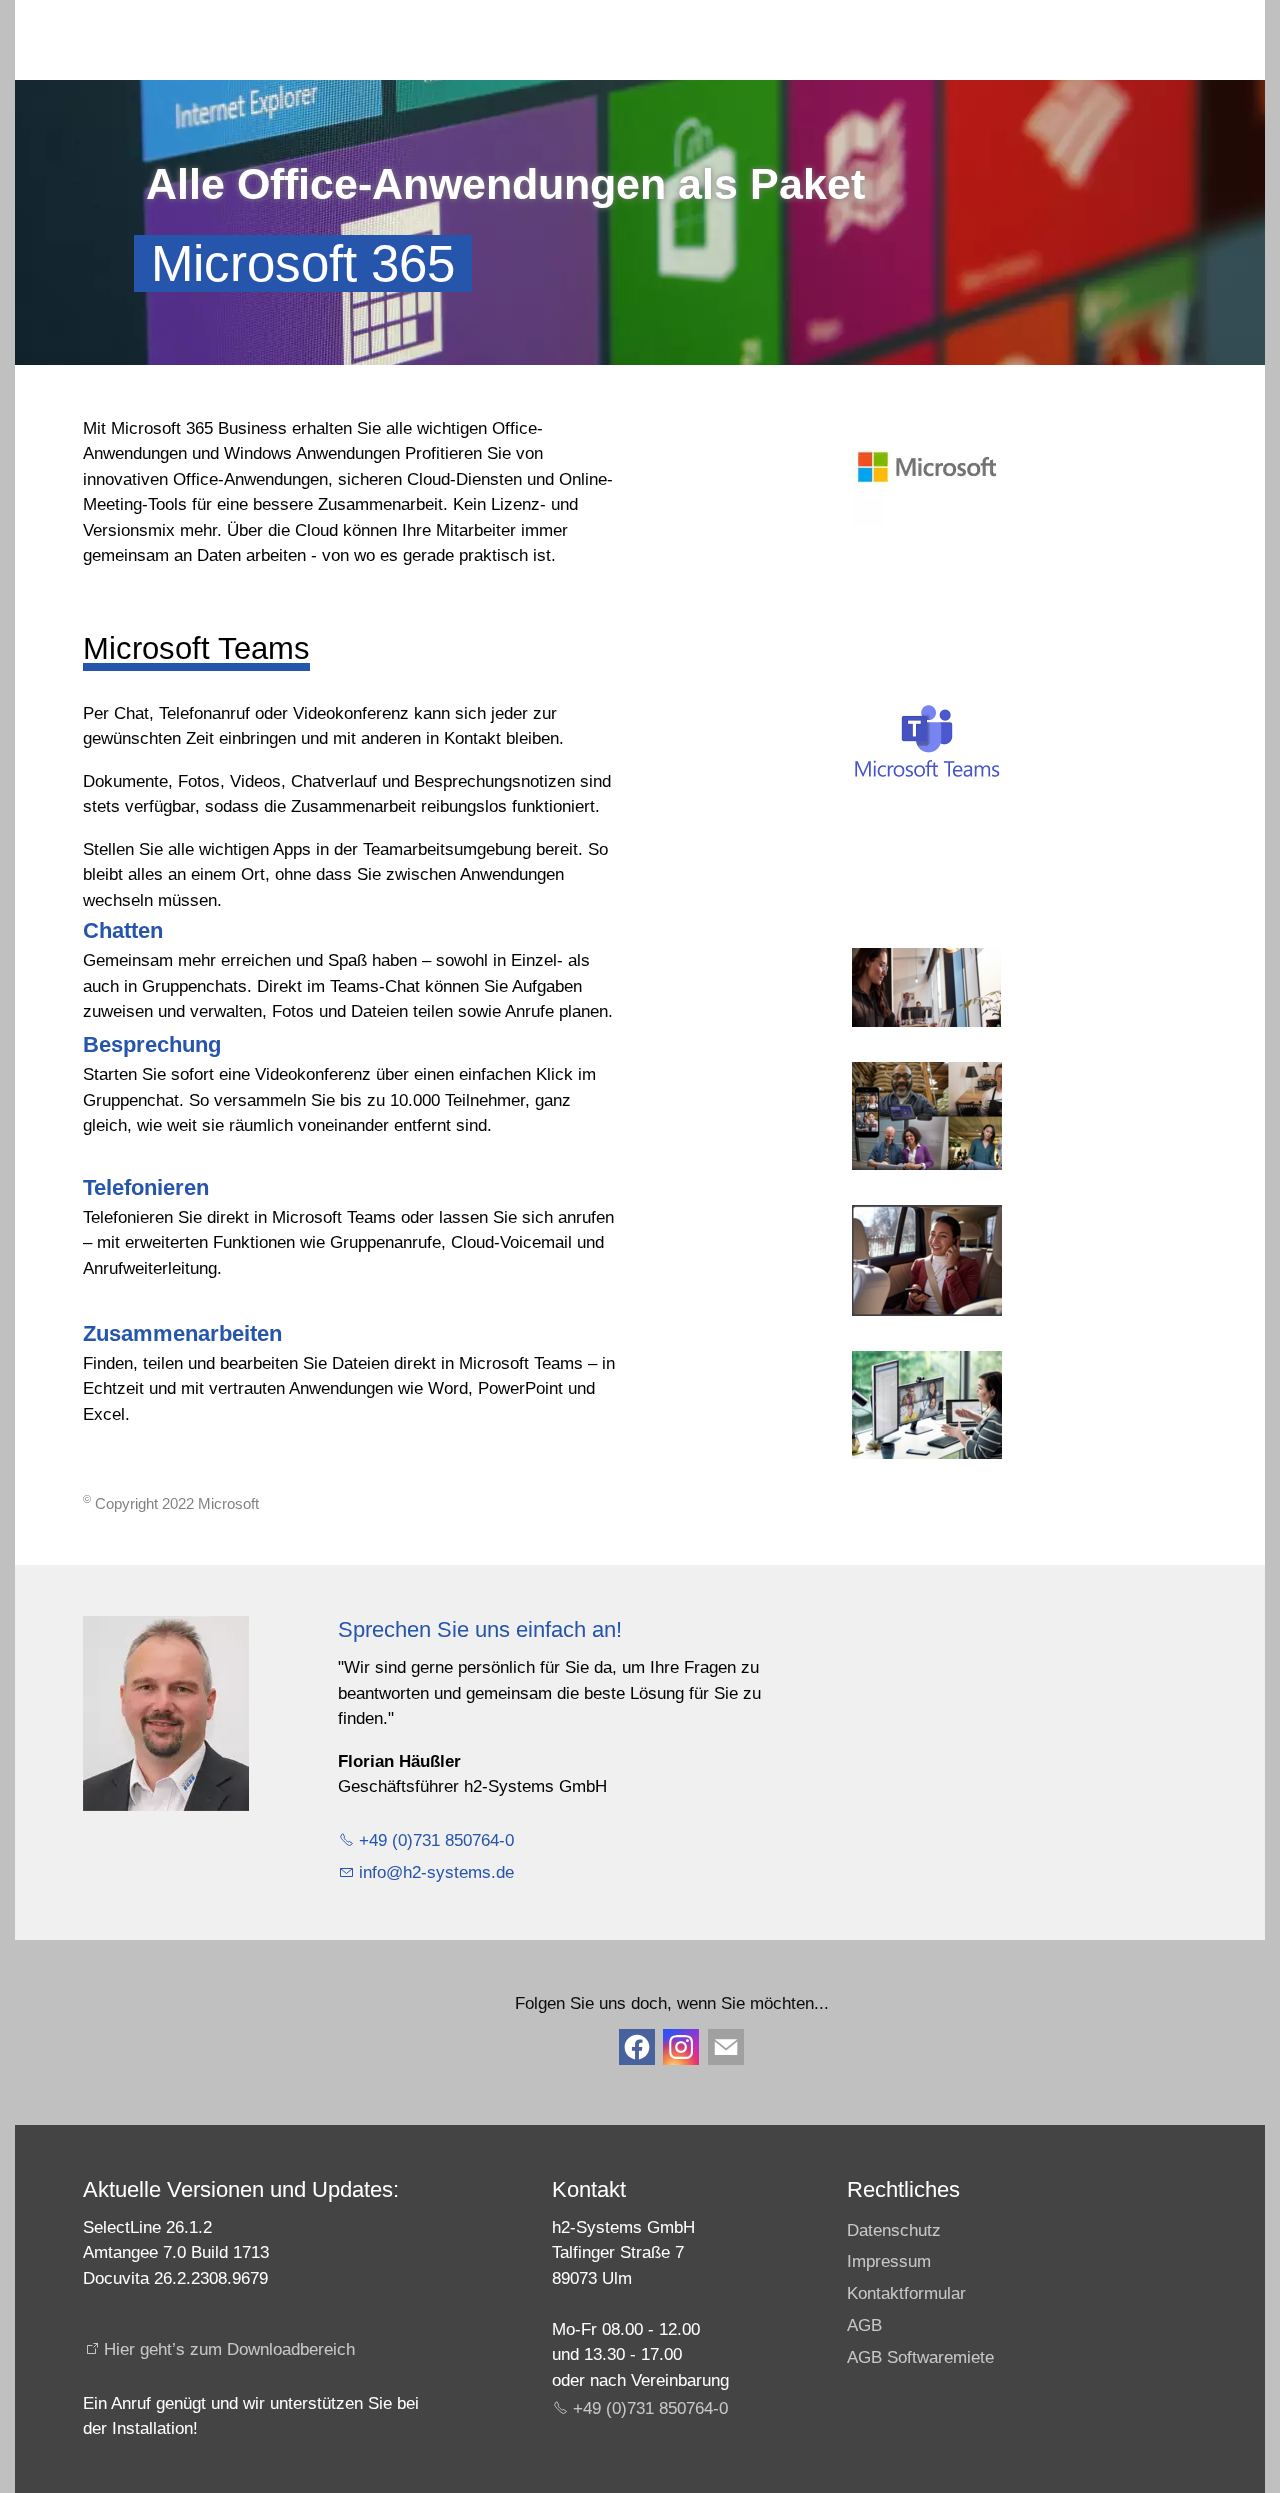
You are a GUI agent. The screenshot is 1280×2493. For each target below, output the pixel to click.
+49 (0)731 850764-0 (436, 1840)
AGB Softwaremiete (920, 2357)
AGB (864, 2325)
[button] (726, 2047)
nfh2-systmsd (434, 1872)
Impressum (889, 2261)
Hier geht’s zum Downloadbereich (229, 2349)
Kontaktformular (906, 2293)
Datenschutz (894, 2230)
